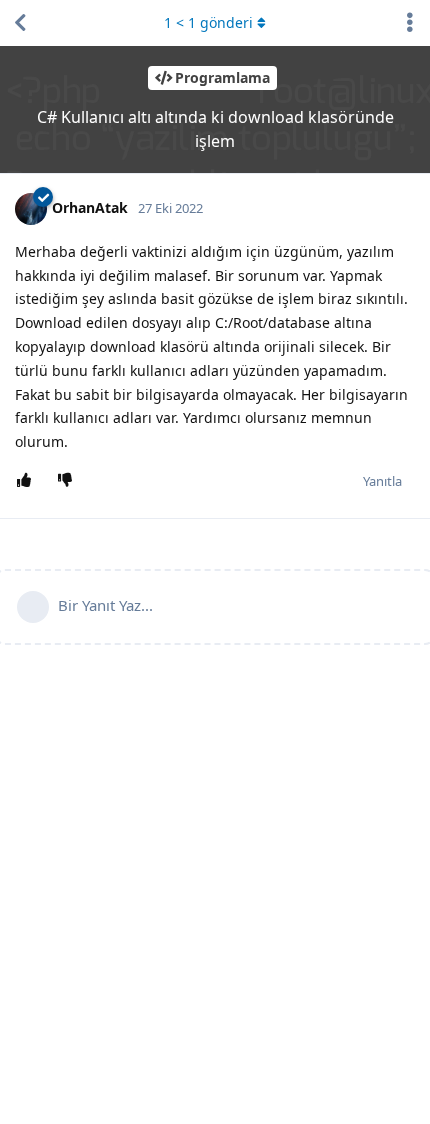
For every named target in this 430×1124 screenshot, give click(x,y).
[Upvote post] (27, 481)
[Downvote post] (68, 481)
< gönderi (208, 22)
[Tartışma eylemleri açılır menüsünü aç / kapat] (410, 23)
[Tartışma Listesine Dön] (20, 23)
